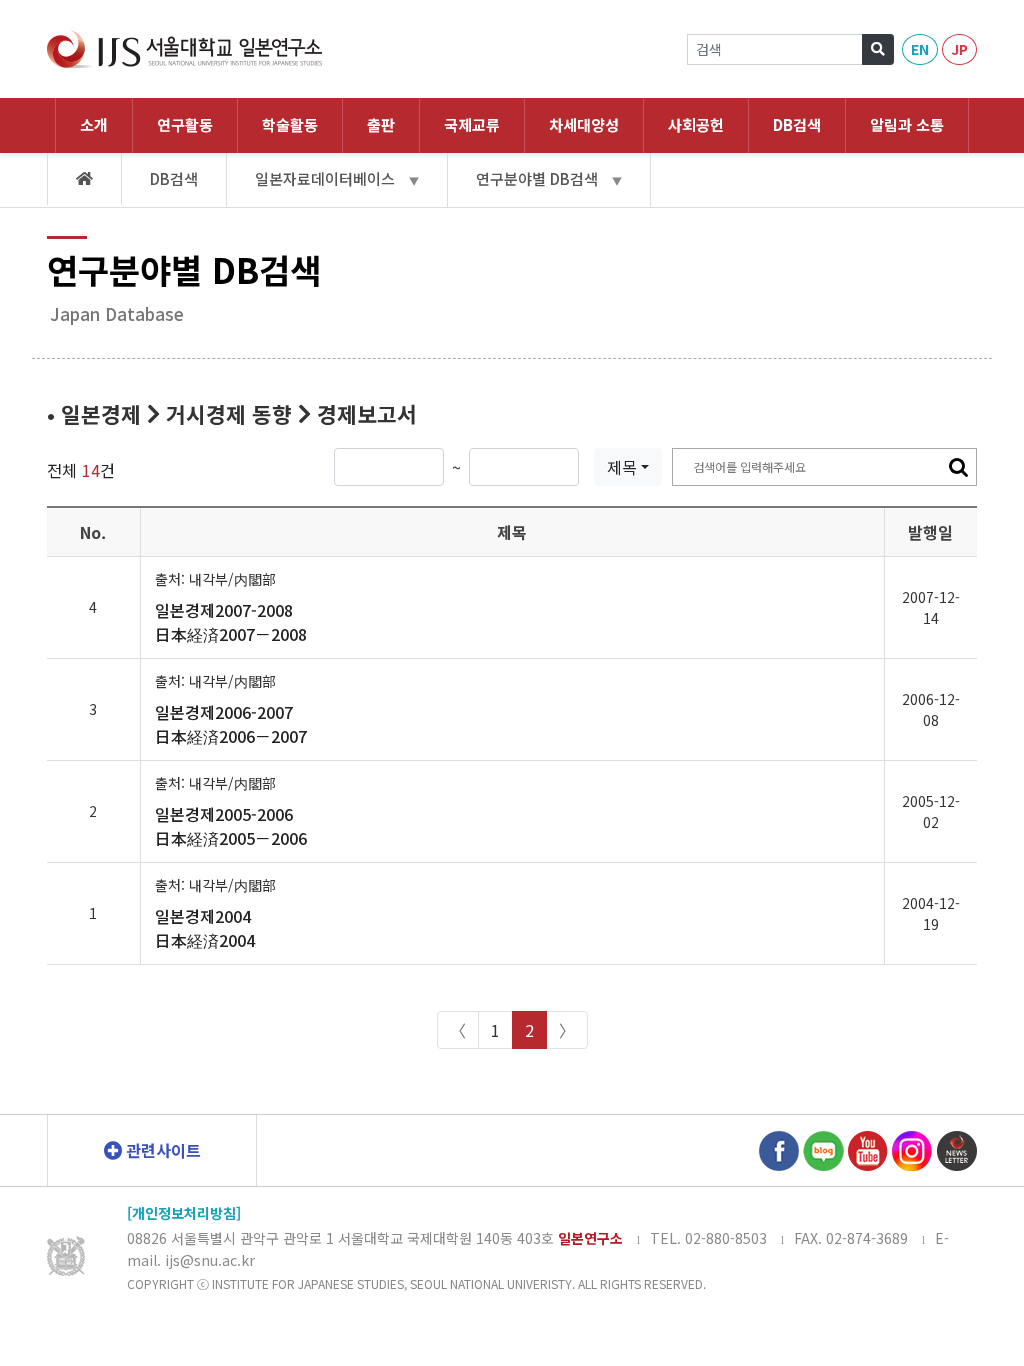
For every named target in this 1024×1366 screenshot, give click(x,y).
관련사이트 (161, 1150)
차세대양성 (584, 124)
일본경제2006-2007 (231, 724)
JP (959, 49)
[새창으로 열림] (779, 1148)
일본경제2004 (205, 928)
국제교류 (472, 124)
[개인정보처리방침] (184, 1213)
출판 (381, 124)
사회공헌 (696, 124)
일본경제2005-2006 (231, 826)
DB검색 (797, 124)
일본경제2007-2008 (231, 622)
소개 (94, 124)
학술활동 (290, 124)
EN (920, 49)
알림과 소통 (907, 124)
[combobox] (628, 467)
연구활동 (185, 124)
